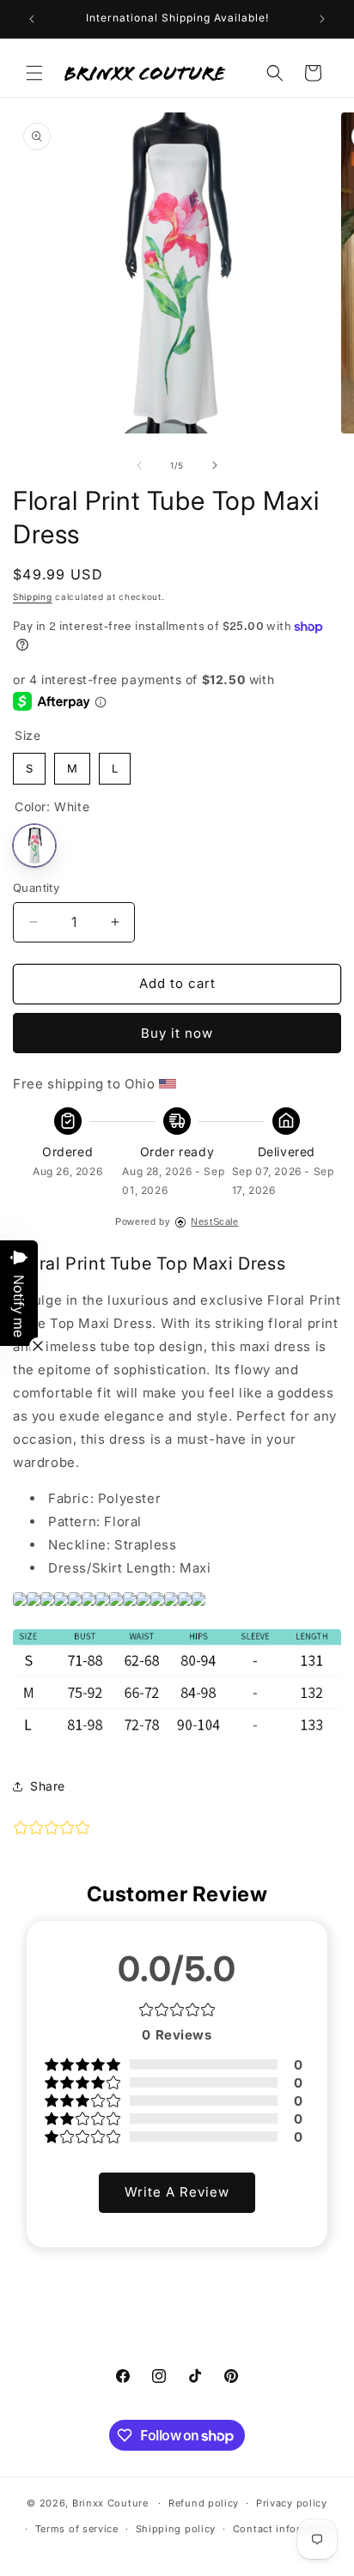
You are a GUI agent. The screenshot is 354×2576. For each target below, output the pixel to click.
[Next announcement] (322, 19)
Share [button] (48, 1786)
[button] (34, 73)
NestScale (214, 1221)
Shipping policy (176, 2529)
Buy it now (177, 1033)
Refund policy (204, 2503)
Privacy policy (292, 2503)
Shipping (33, 597)
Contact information (284, 2529)
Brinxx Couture (110, 2503)
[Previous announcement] (32, 19)
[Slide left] (139, 465)
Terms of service (77, 2529)
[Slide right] (215, 465)
